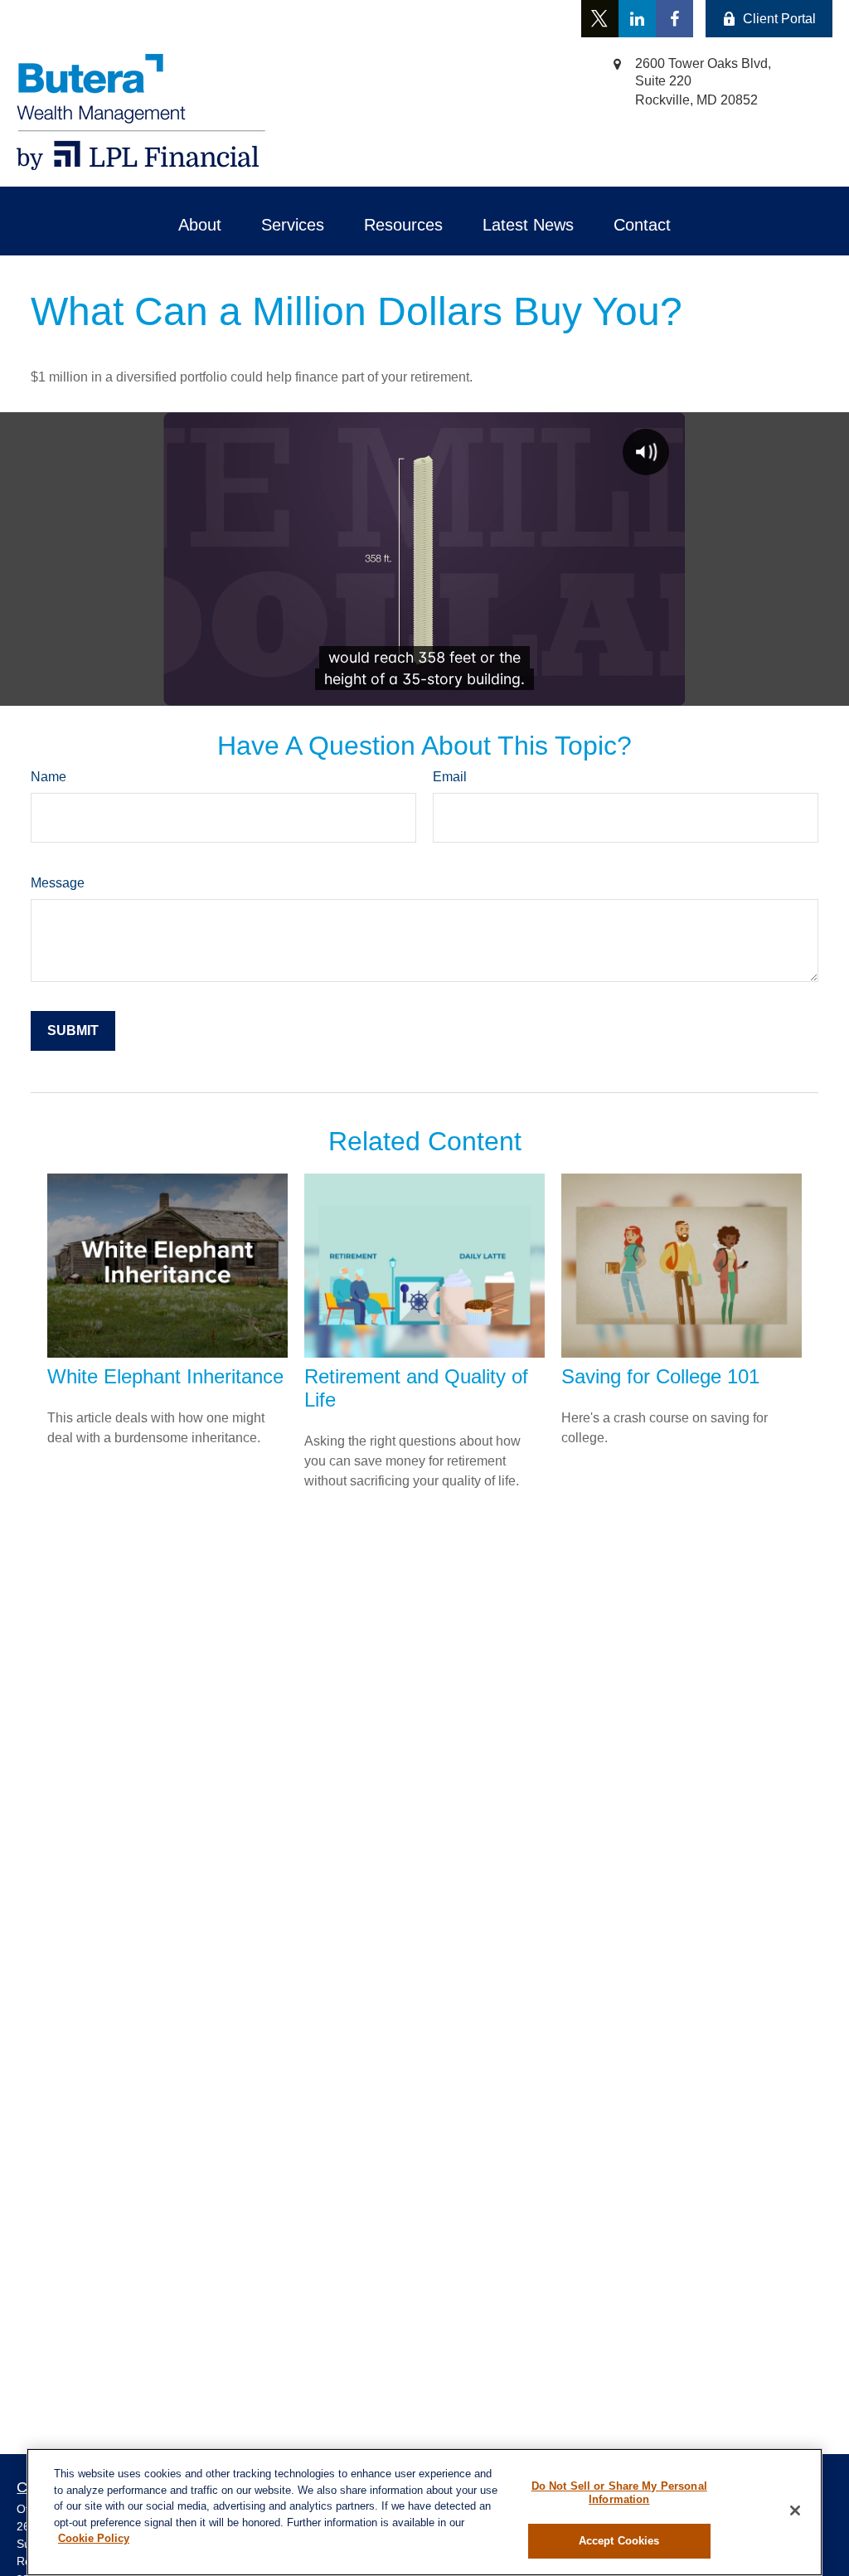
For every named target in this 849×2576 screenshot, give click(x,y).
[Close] (795, 2510)
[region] (424, 2512)
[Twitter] (600, 19)
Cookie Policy (94, 2538)
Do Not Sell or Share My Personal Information (619, 2493)
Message (58, 883)
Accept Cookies (619, 2541)
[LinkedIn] (637, 19)
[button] (200, 225)
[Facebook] (674, 19)
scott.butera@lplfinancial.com (273, 19)
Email (450, 777)
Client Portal (779, 19)
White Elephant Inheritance (165, 1376)
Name (49, 777)
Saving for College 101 (660, 1376)
